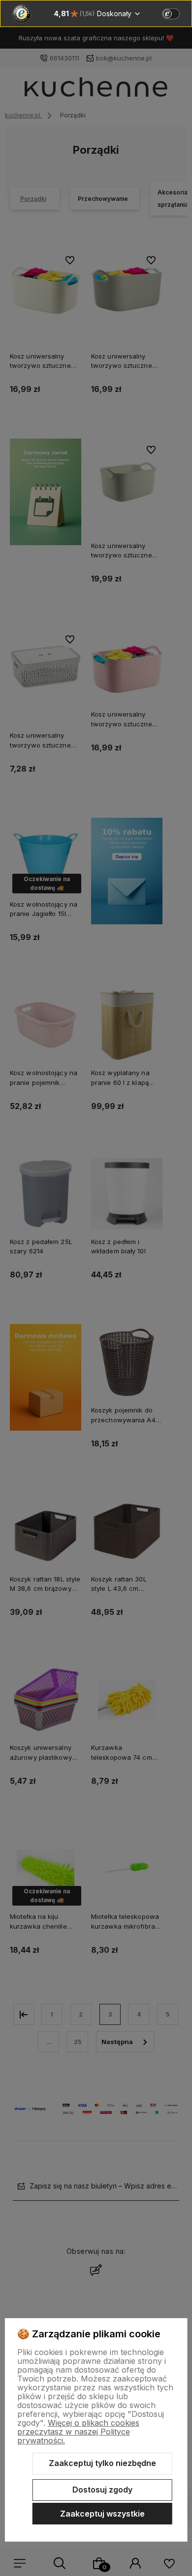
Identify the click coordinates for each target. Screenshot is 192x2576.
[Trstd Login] (177, 13)
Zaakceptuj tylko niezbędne (102, 2463)
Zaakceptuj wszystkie (102, 2514)
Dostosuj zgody (102, 2490)
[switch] (171, 14)
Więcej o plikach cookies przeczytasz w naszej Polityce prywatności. (78, 2432)
